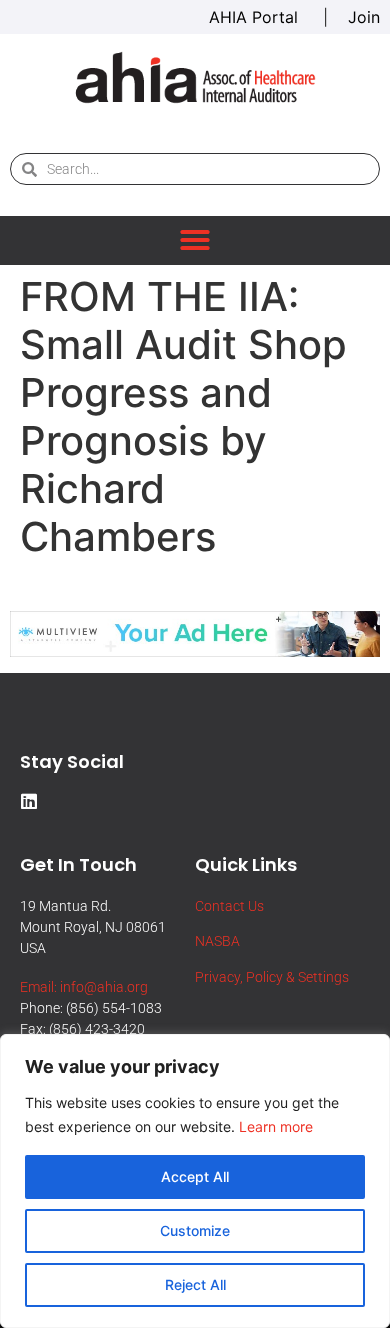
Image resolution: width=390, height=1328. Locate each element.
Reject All (195, 1284)
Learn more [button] (276, 1126)
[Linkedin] (29, 801)
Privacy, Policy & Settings (272, 977)
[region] (195, 1181)
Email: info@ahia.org (84, 987)
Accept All (195, 1176)
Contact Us (229, 906)
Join (364, 17)
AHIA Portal (256, 17)
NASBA (217, 941)
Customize (195, 1230)
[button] (195, 240)
